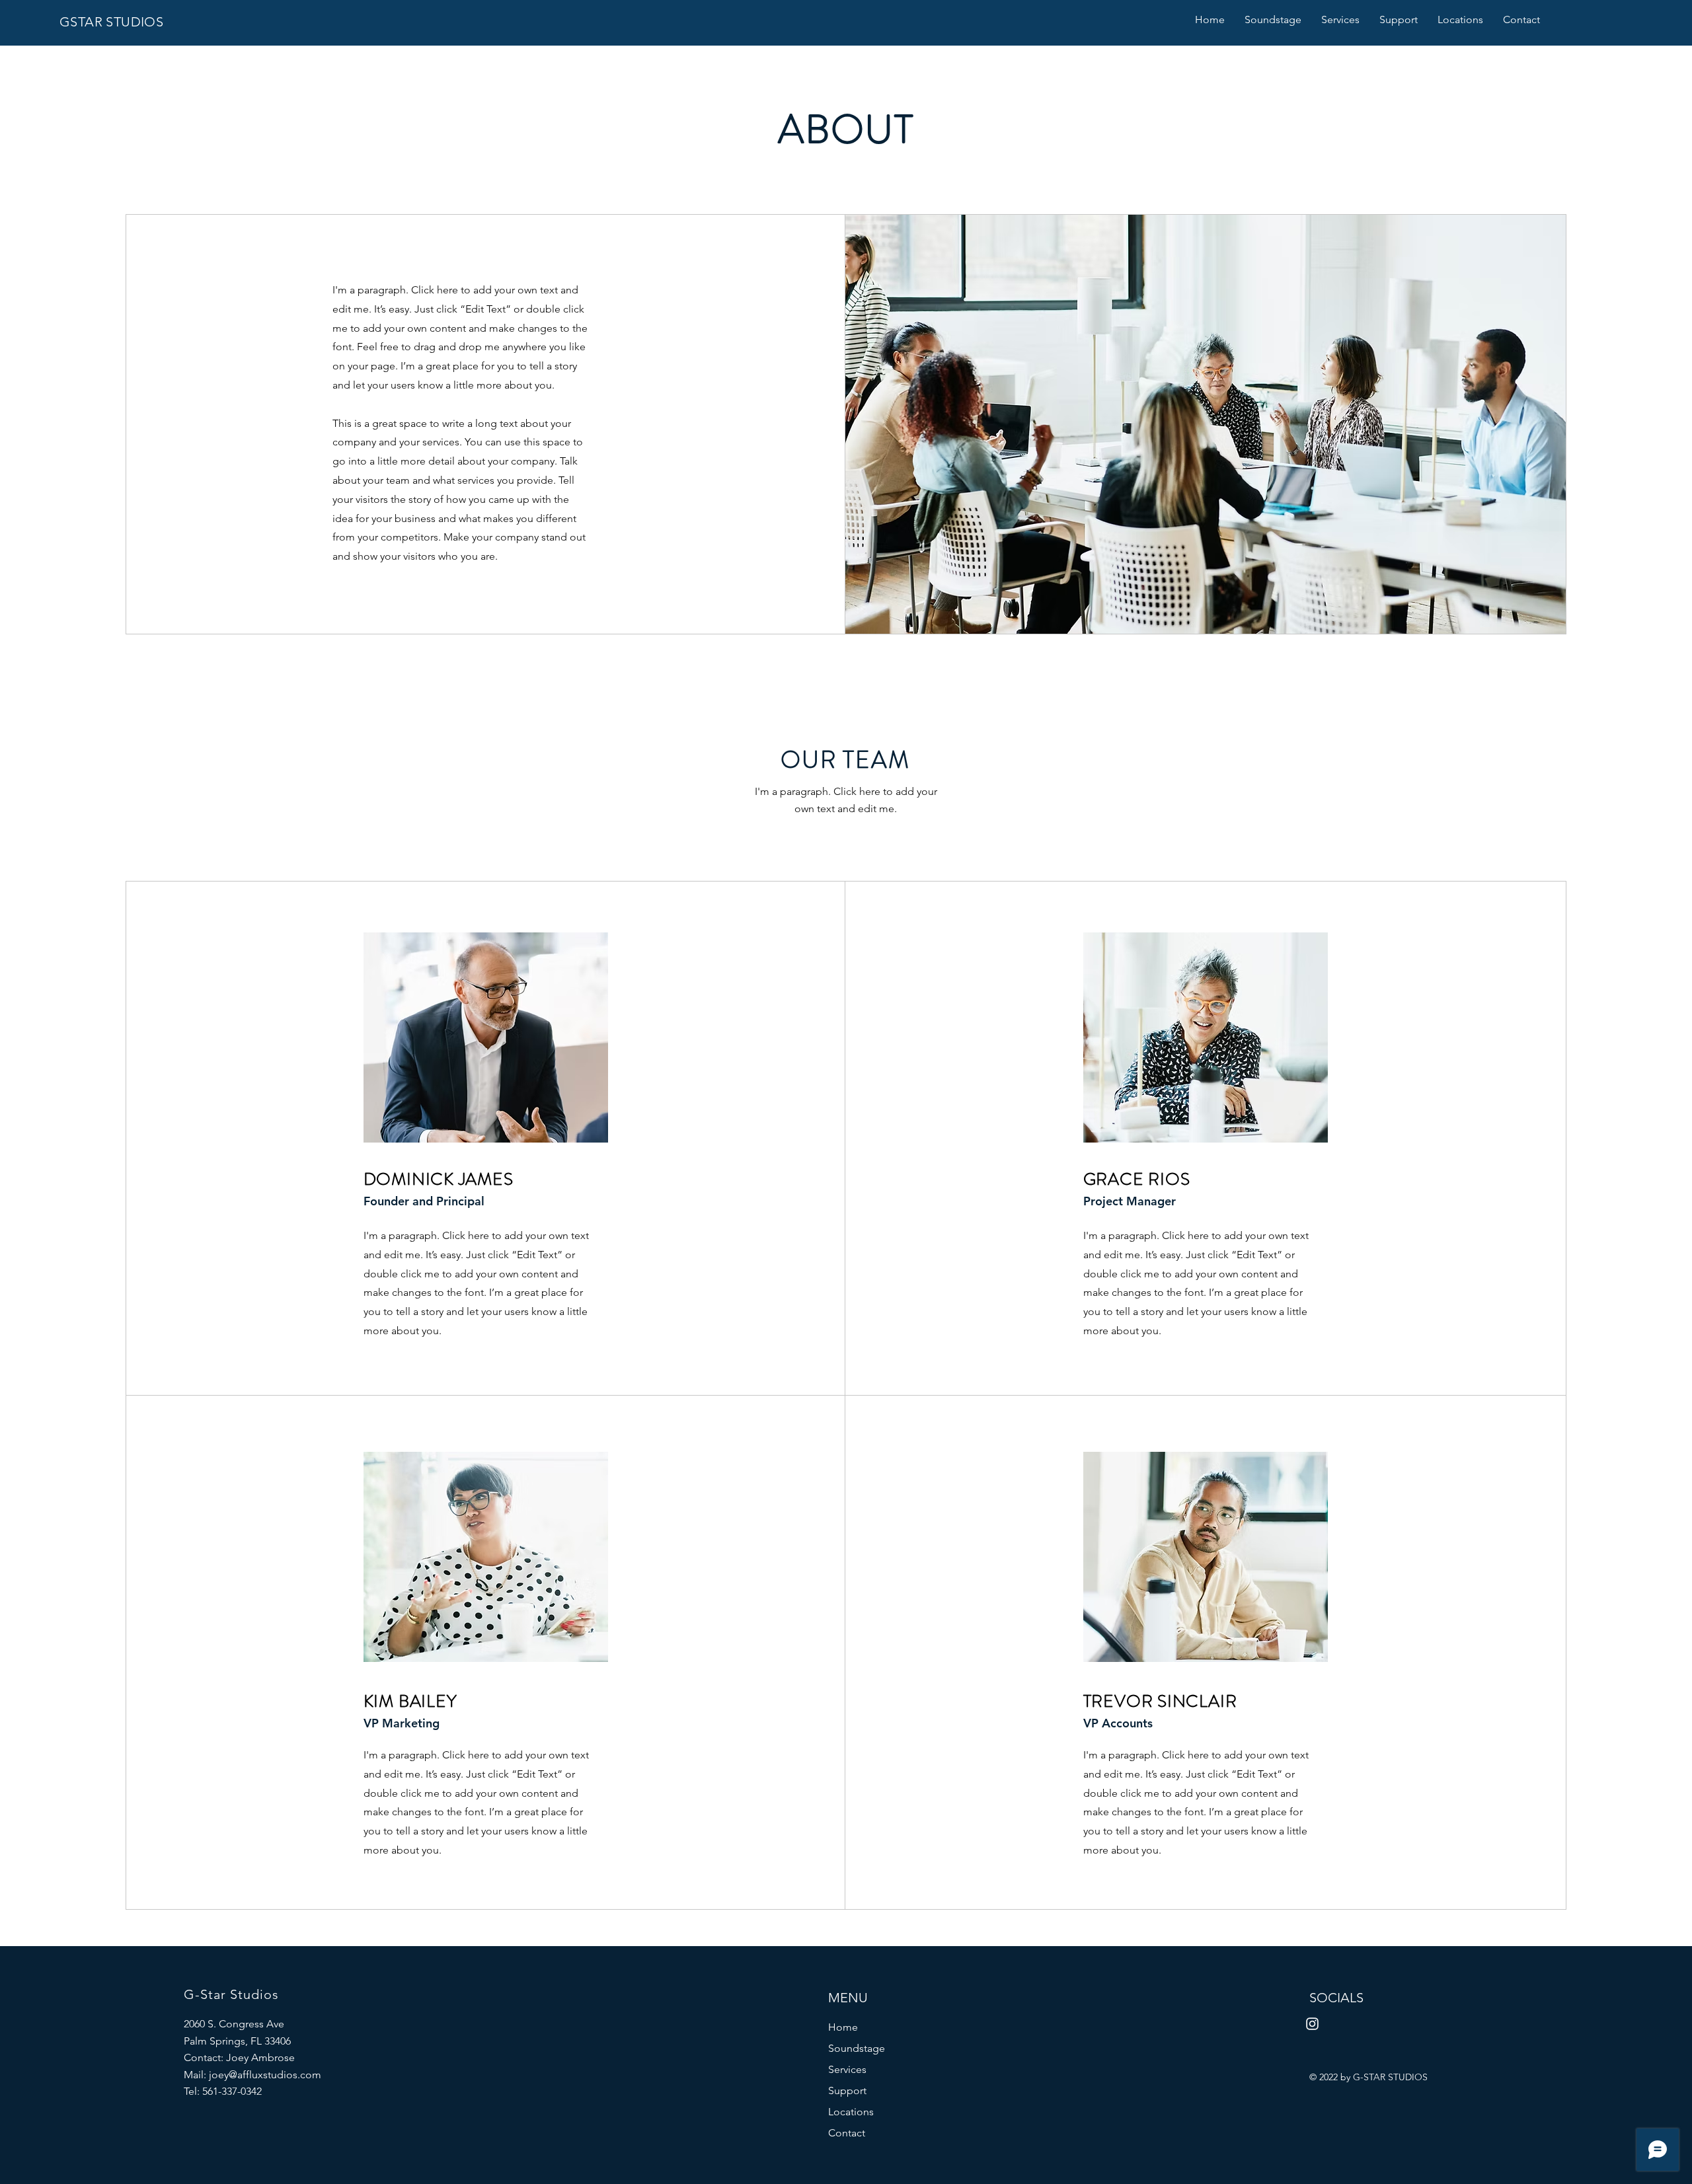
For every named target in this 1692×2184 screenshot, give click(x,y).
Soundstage (857, 2048)
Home (843, 2027)
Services (847, 2069)
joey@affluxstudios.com (265, 2075)
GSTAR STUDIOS (111, 22)
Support (847, 2090)
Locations (851, 2112)
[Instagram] (1312, 2024)
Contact (847, 2133)
